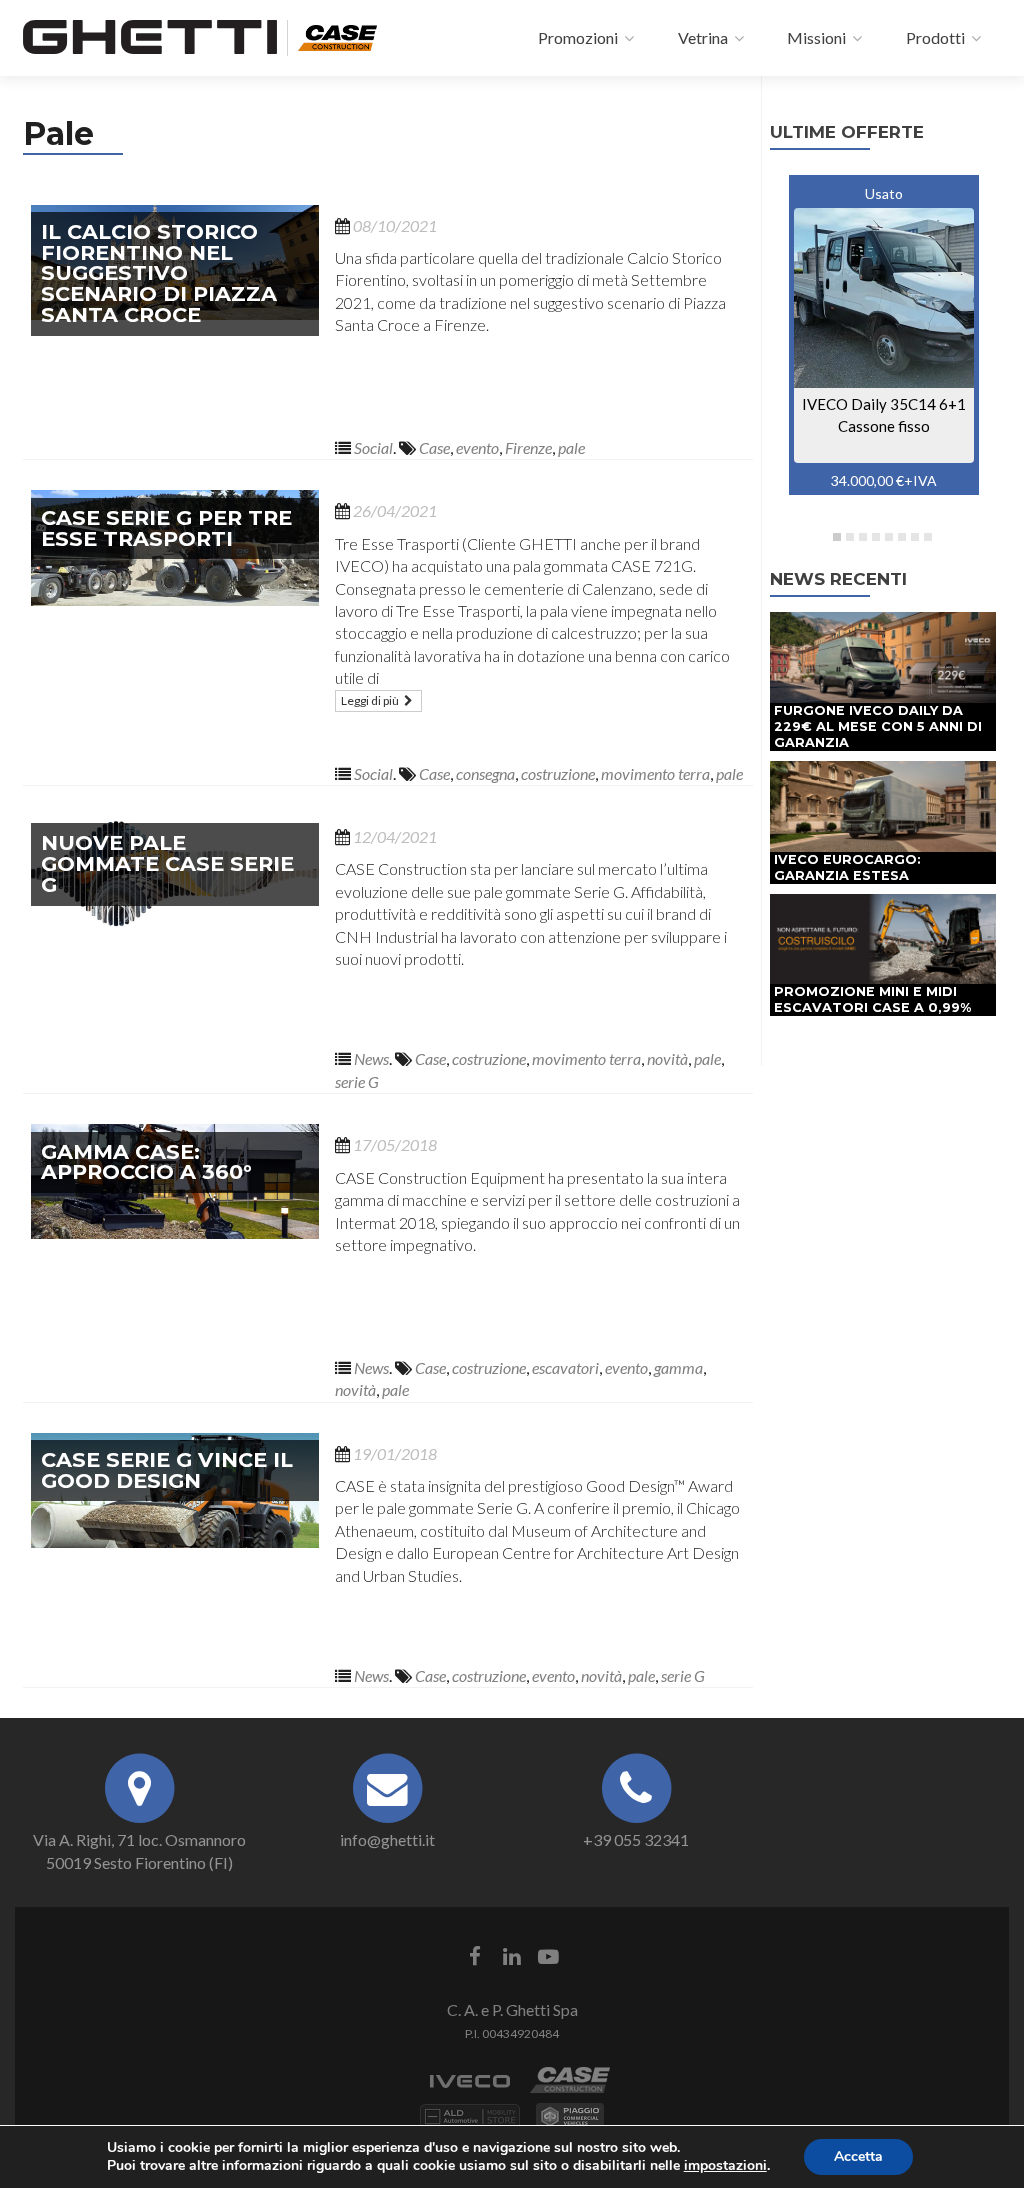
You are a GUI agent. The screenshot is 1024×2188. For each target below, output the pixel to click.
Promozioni (576, 37)
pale (571, 447)
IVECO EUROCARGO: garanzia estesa (847, 867)
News (371, 1058)
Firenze (528, 447)
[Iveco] (470, 2090)
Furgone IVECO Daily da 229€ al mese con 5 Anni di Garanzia (878, 726)
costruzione (558, 773)
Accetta (858, 2156)
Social (373, 447)
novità (667, 1058)
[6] (902, 537)
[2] (850, 537)
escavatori (565, 1367)
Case (434, 447)
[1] (837, 537)
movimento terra (655, 773)
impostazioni (725, 2166)
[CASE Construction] (337, 35)
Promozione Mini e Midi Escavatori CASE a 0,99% (872, 999)
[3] (863, 537)
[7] (915, 537)
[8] (928, 537)
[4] (876, 537)
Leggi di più (371, 700)
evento (477, 447)
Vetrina (701, 37)
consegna (485, 773)
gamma (678, 1367)
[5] (889, 537)
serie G (357, 1081)
